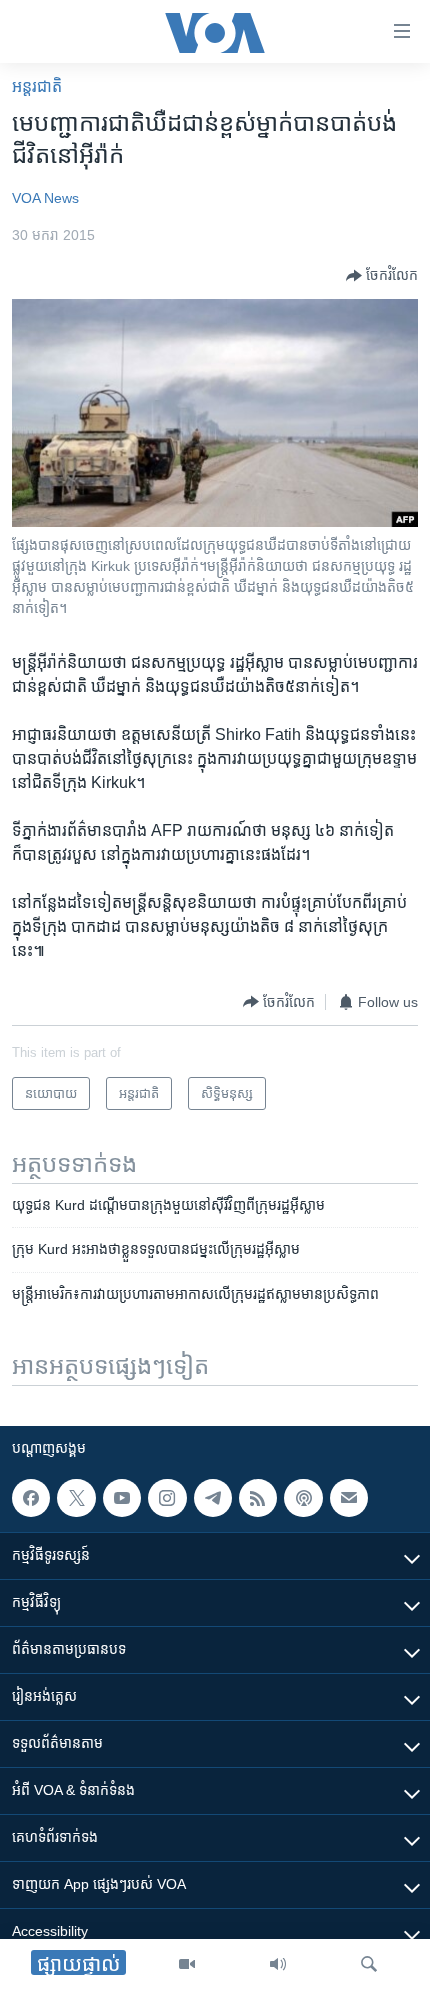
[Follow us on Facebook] (31, 1498)
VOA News (45, 198)
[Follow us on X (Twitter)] (76, 1498)
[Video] (187, 1964)
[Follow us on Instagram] (167, 1498)
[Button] (382, 276)
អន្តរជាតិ (37, 86)
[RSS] (258, 1498)
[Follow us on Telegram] (213, 1498)
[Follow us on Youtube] (122, 1498)
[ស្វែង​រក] (369, 1964)
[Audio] (278, 1964)
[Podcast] (303, 1498)
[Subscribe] (349, 1498)
